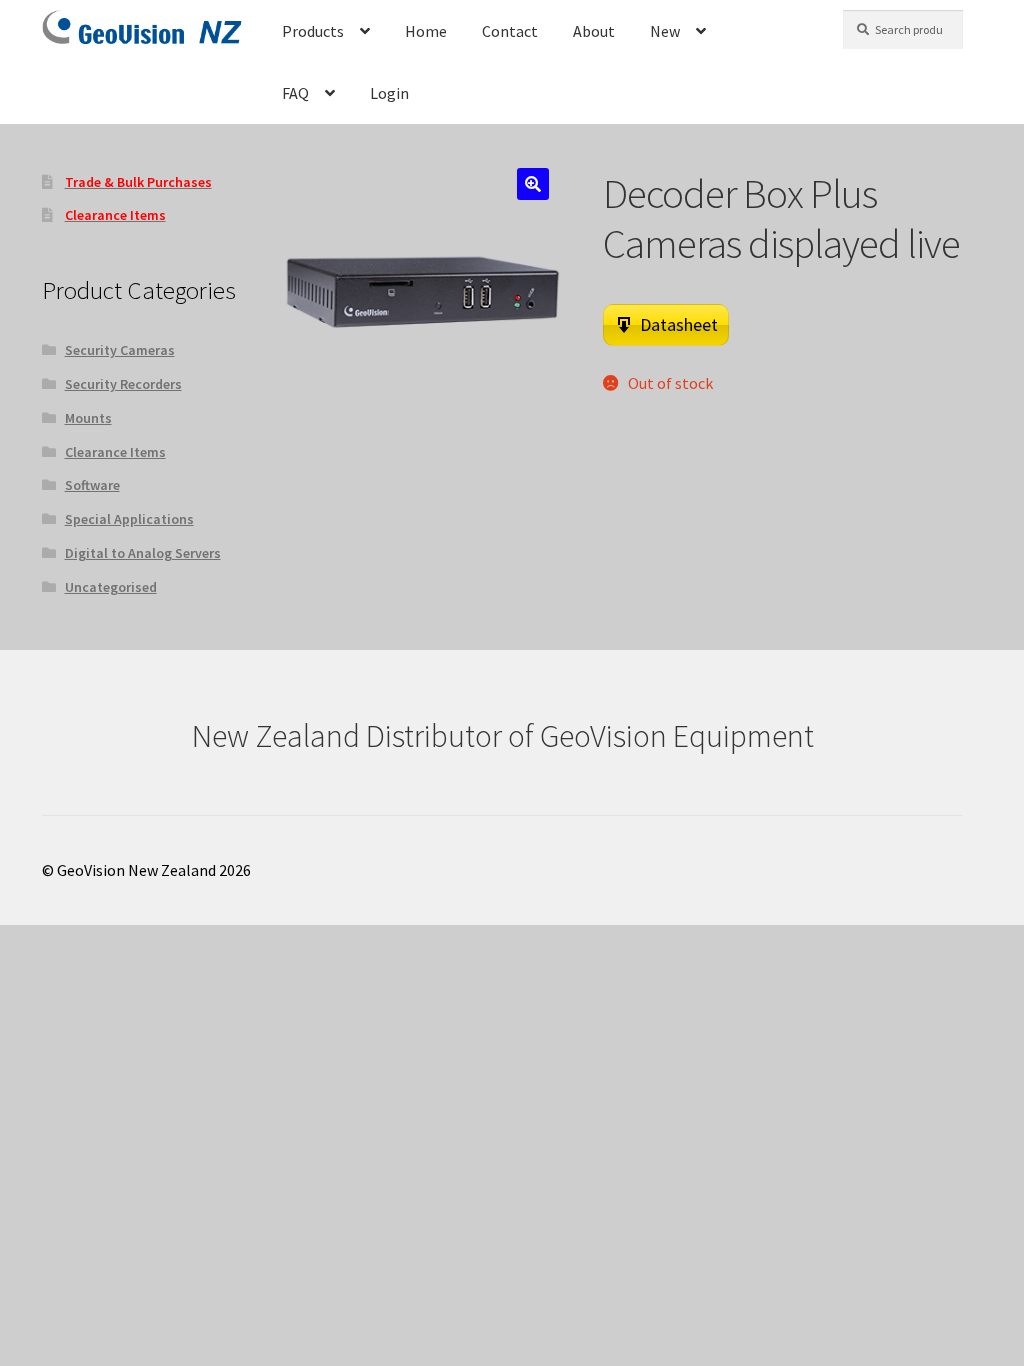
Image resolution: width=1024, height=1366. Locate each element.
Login (389, 93)
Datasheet (679, 324)
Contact (510, 31)
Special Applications (129, 519)
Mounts (88, 418)
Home (426, 31)
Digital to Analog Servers (143, 553)
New (665, 31)
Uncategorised (111, 587)
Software (92, 485)
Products (313, 31)
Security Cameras (120, 350)
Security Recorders (123, 384)
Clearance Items (115, 452)
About (594, 31)
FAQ (295, 93)
